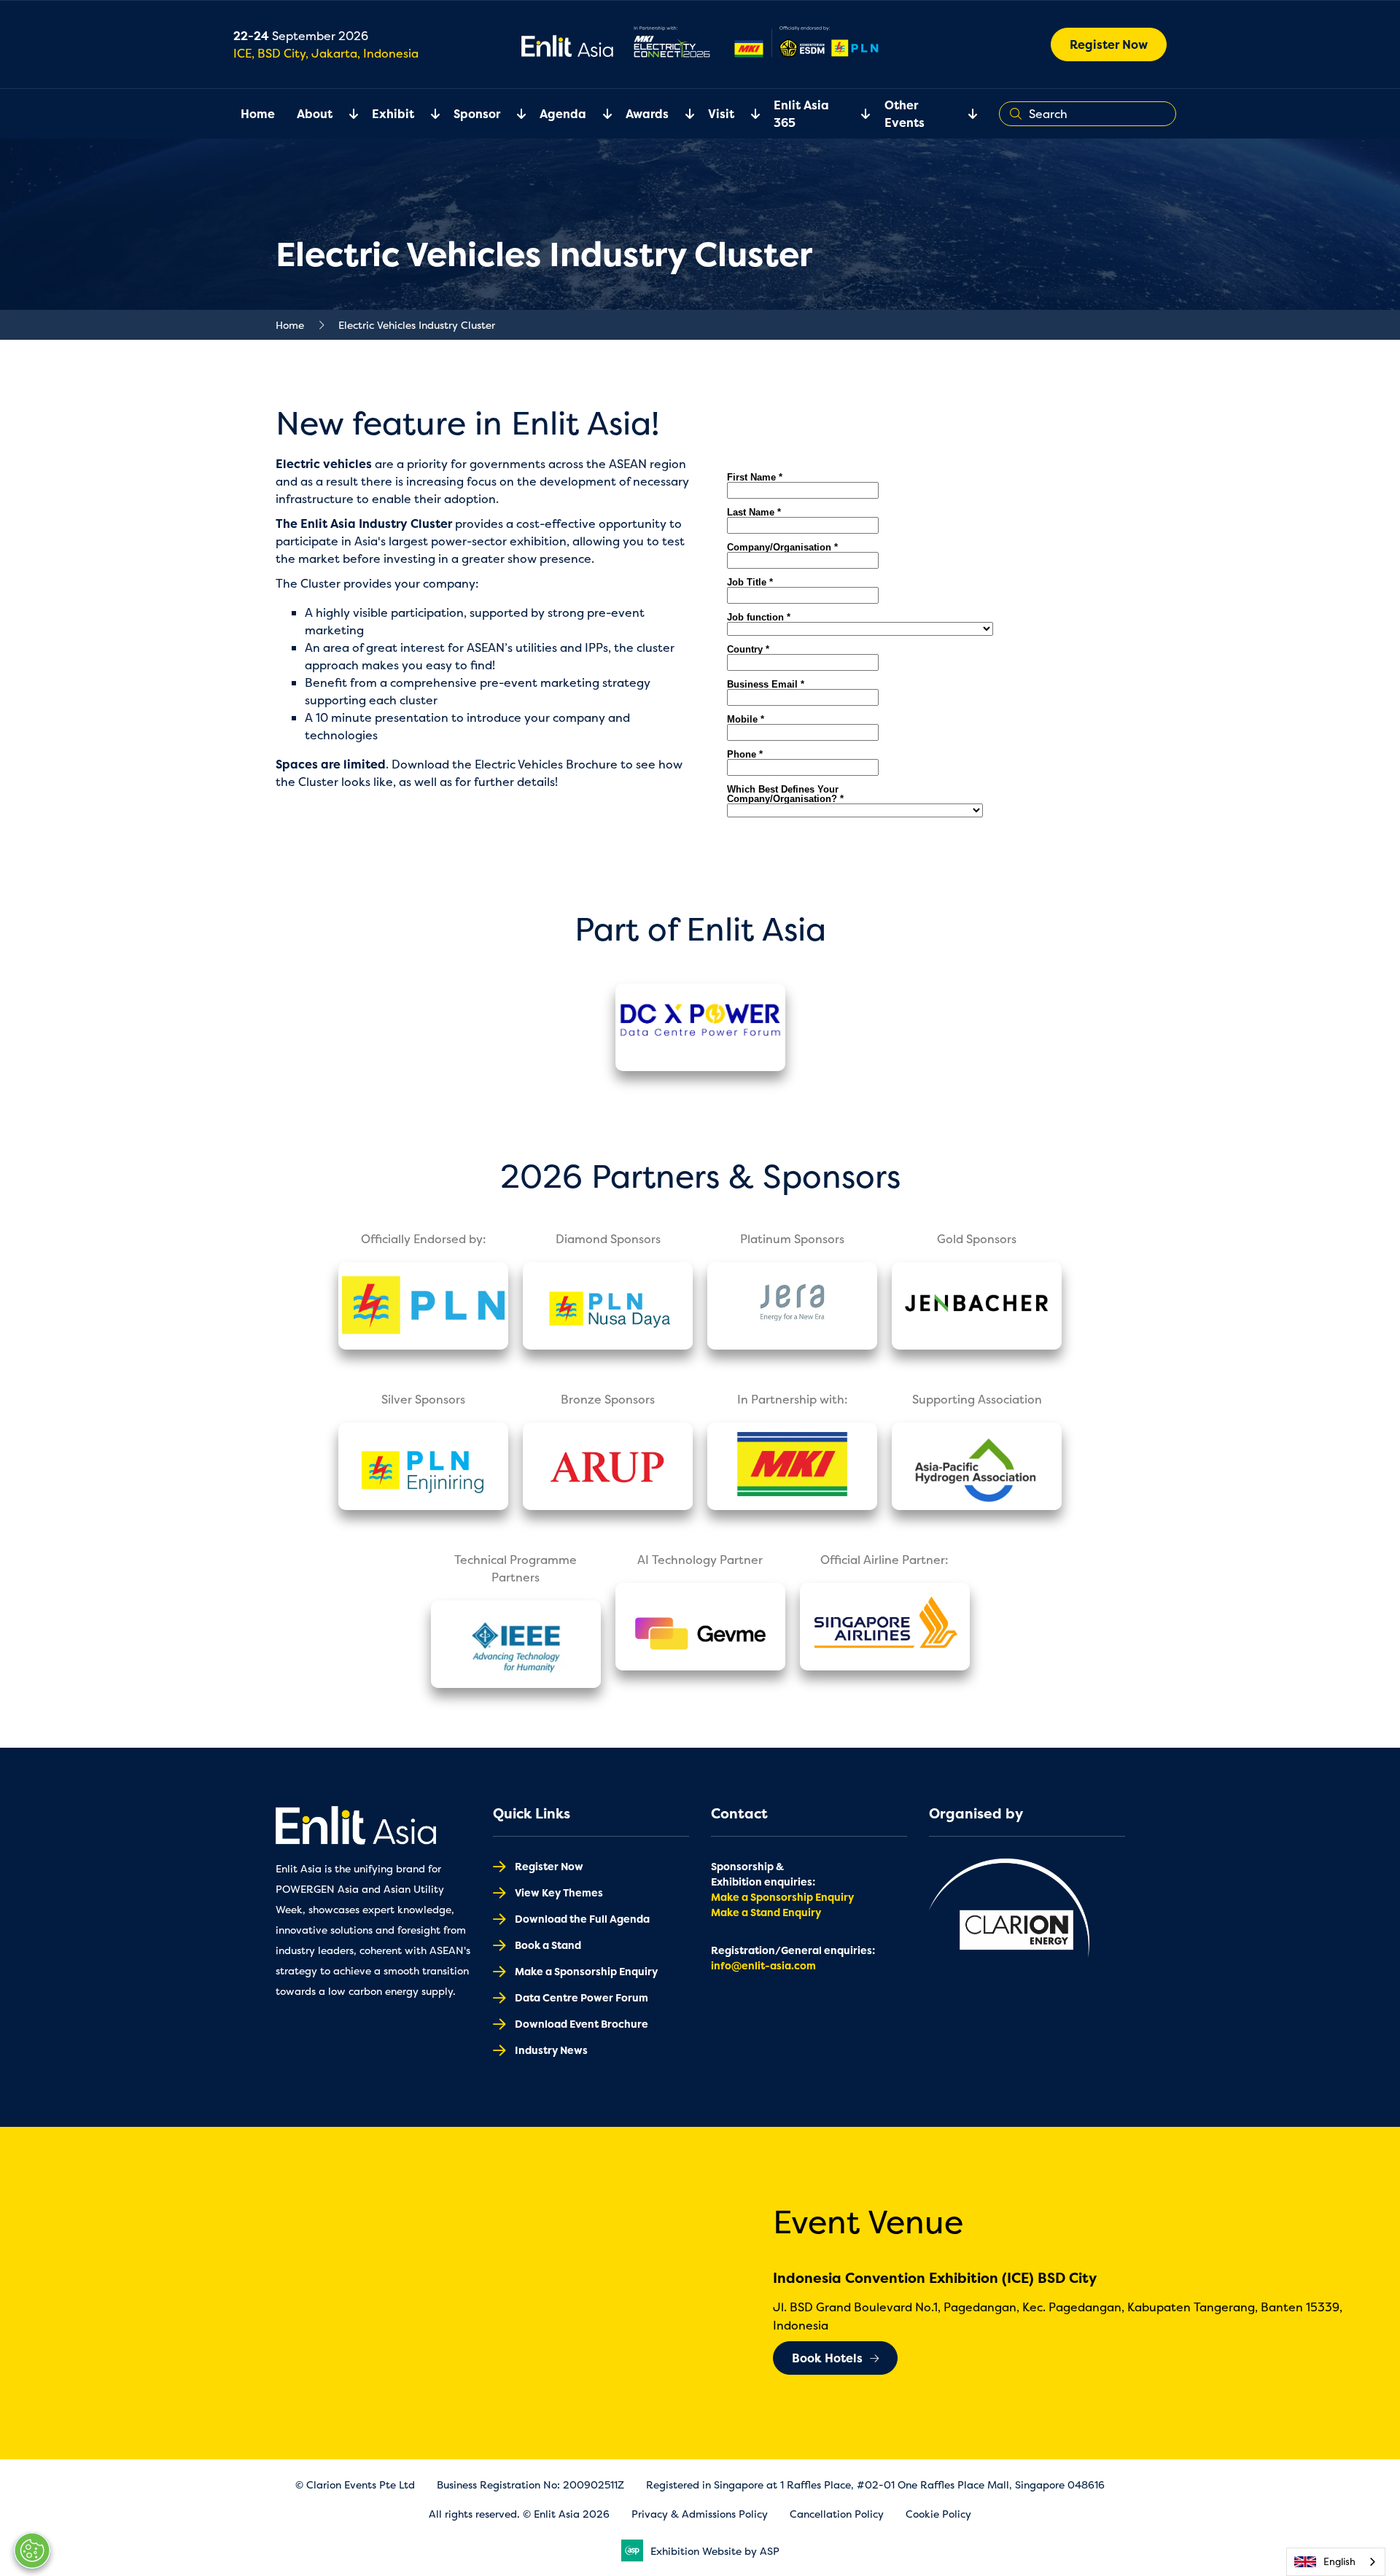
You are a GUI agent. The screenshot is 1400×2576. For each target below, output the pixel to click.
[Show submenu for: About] (345, 114)
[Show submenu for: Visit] (747, 114)
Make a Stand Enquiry (766, 1912)
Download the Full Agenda (582, 1919)
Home (258, 114)
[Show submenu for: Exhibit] (427, 114)
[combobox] (1336, 2562)
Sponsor (477, 114)
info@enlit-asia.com (763, 1965)
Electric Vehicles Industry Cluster (417, 325)
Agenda (563, 114)
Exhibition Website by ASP (715, 2551)
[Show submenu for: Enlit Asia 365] (857, 114)
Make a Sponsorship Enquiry (586, 1971)
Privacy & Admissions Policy (700, 2514)
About (315, 114)
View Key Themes (559, 1892)
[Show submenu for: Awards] (681, 114)
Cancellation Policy (837, 2514)
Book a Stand (548, 1945)
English (1339, 2561)
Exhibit (393, 114)
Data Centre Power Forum (582, 1997)
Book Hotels (827, 2358)
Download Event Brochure (582, 2024)
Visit (721, 114)
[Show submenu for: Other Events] (964, 114)
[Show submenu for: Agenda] (599, 114)
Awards (647, 114)
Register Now (1109, 44)
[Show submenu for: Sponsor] (513, 114)
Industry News (551, 2050)
